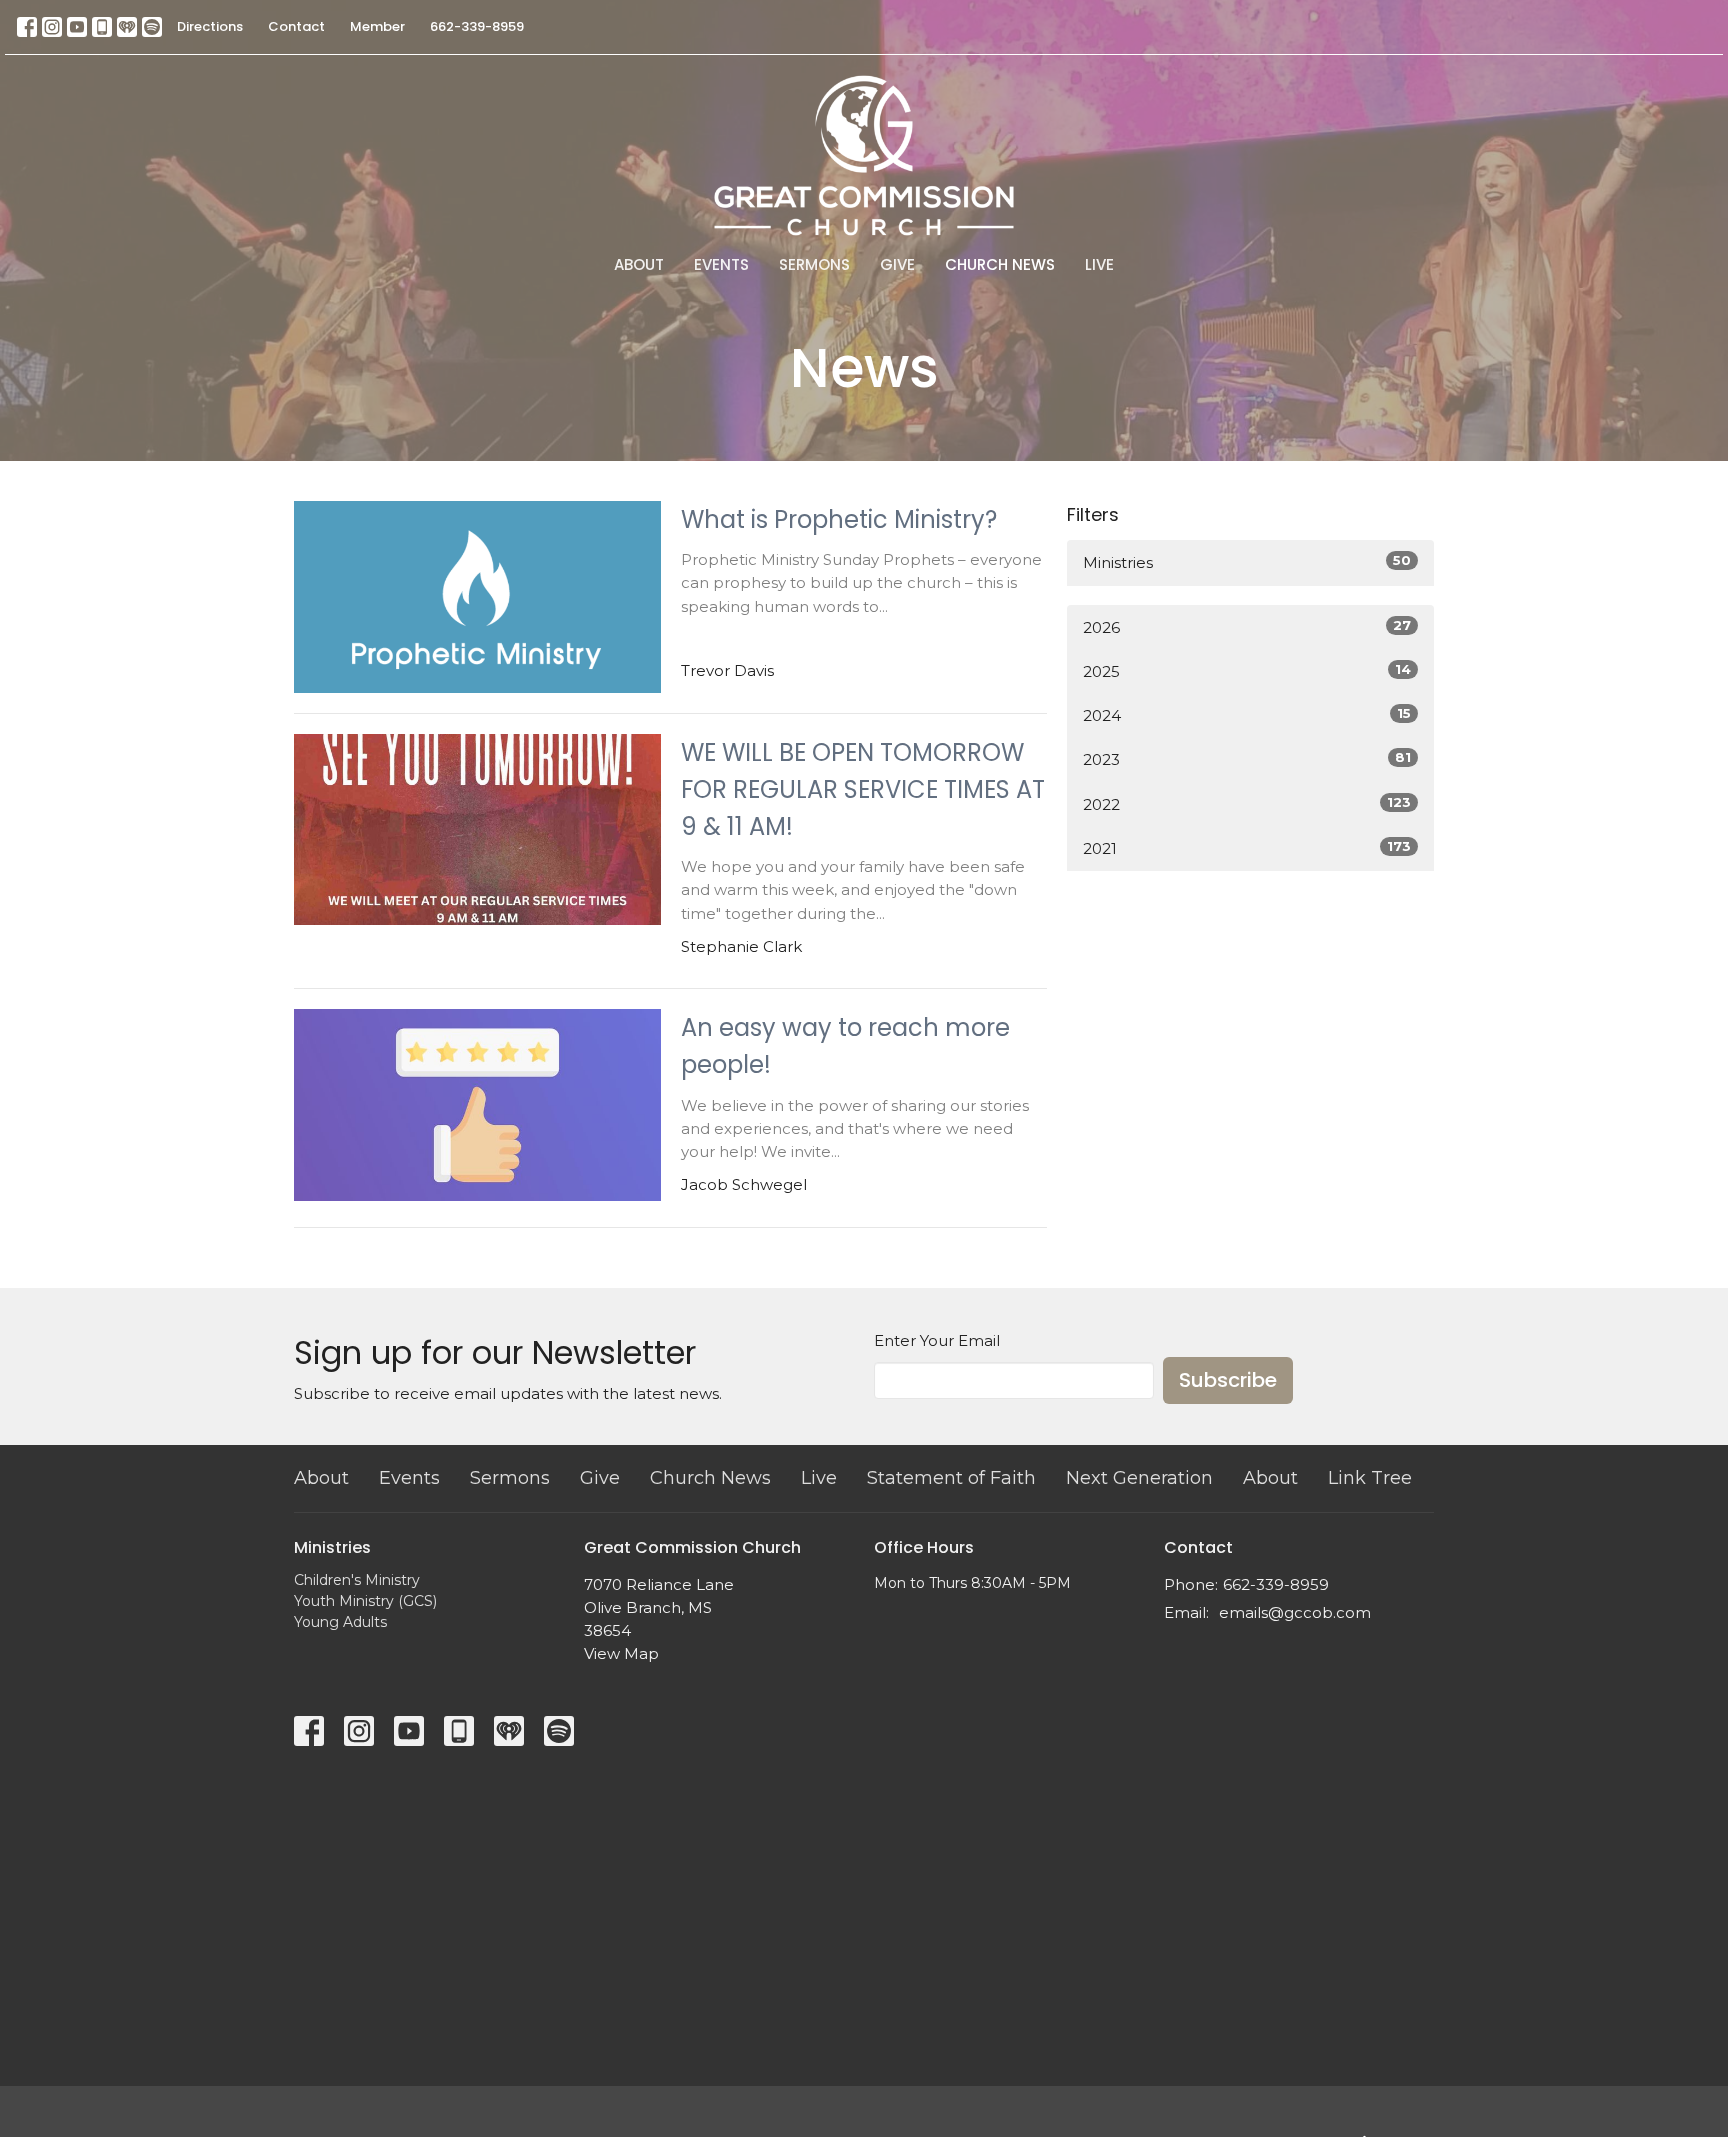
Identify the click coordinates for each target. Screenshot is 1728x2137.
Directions (210, 26)
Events (721, 264)
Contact (296, 26)
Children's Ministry (357, 1580)
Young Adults (340, 1622)
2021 (1247, 848)
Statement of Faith (951, 1478)
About (639, 264)
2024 (1247, 715)
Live (1099, 264)
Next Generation (1139, 1478)
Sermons (814, 264)
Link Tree (1370, 1478)
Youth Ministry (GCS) (365, 1601)
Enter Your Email (937, 1340)
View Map (621, 1653)
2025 (1247, 671)
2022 (1247, 804)
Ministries (1247, 562)
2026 (1247, 627)
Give (897, 264)
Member (377, 26)
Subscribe (1228, 1380)
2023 (1247, 759)
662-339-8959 (477, 26)
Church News (1000, 264)
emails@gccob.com (1295, 1612)
